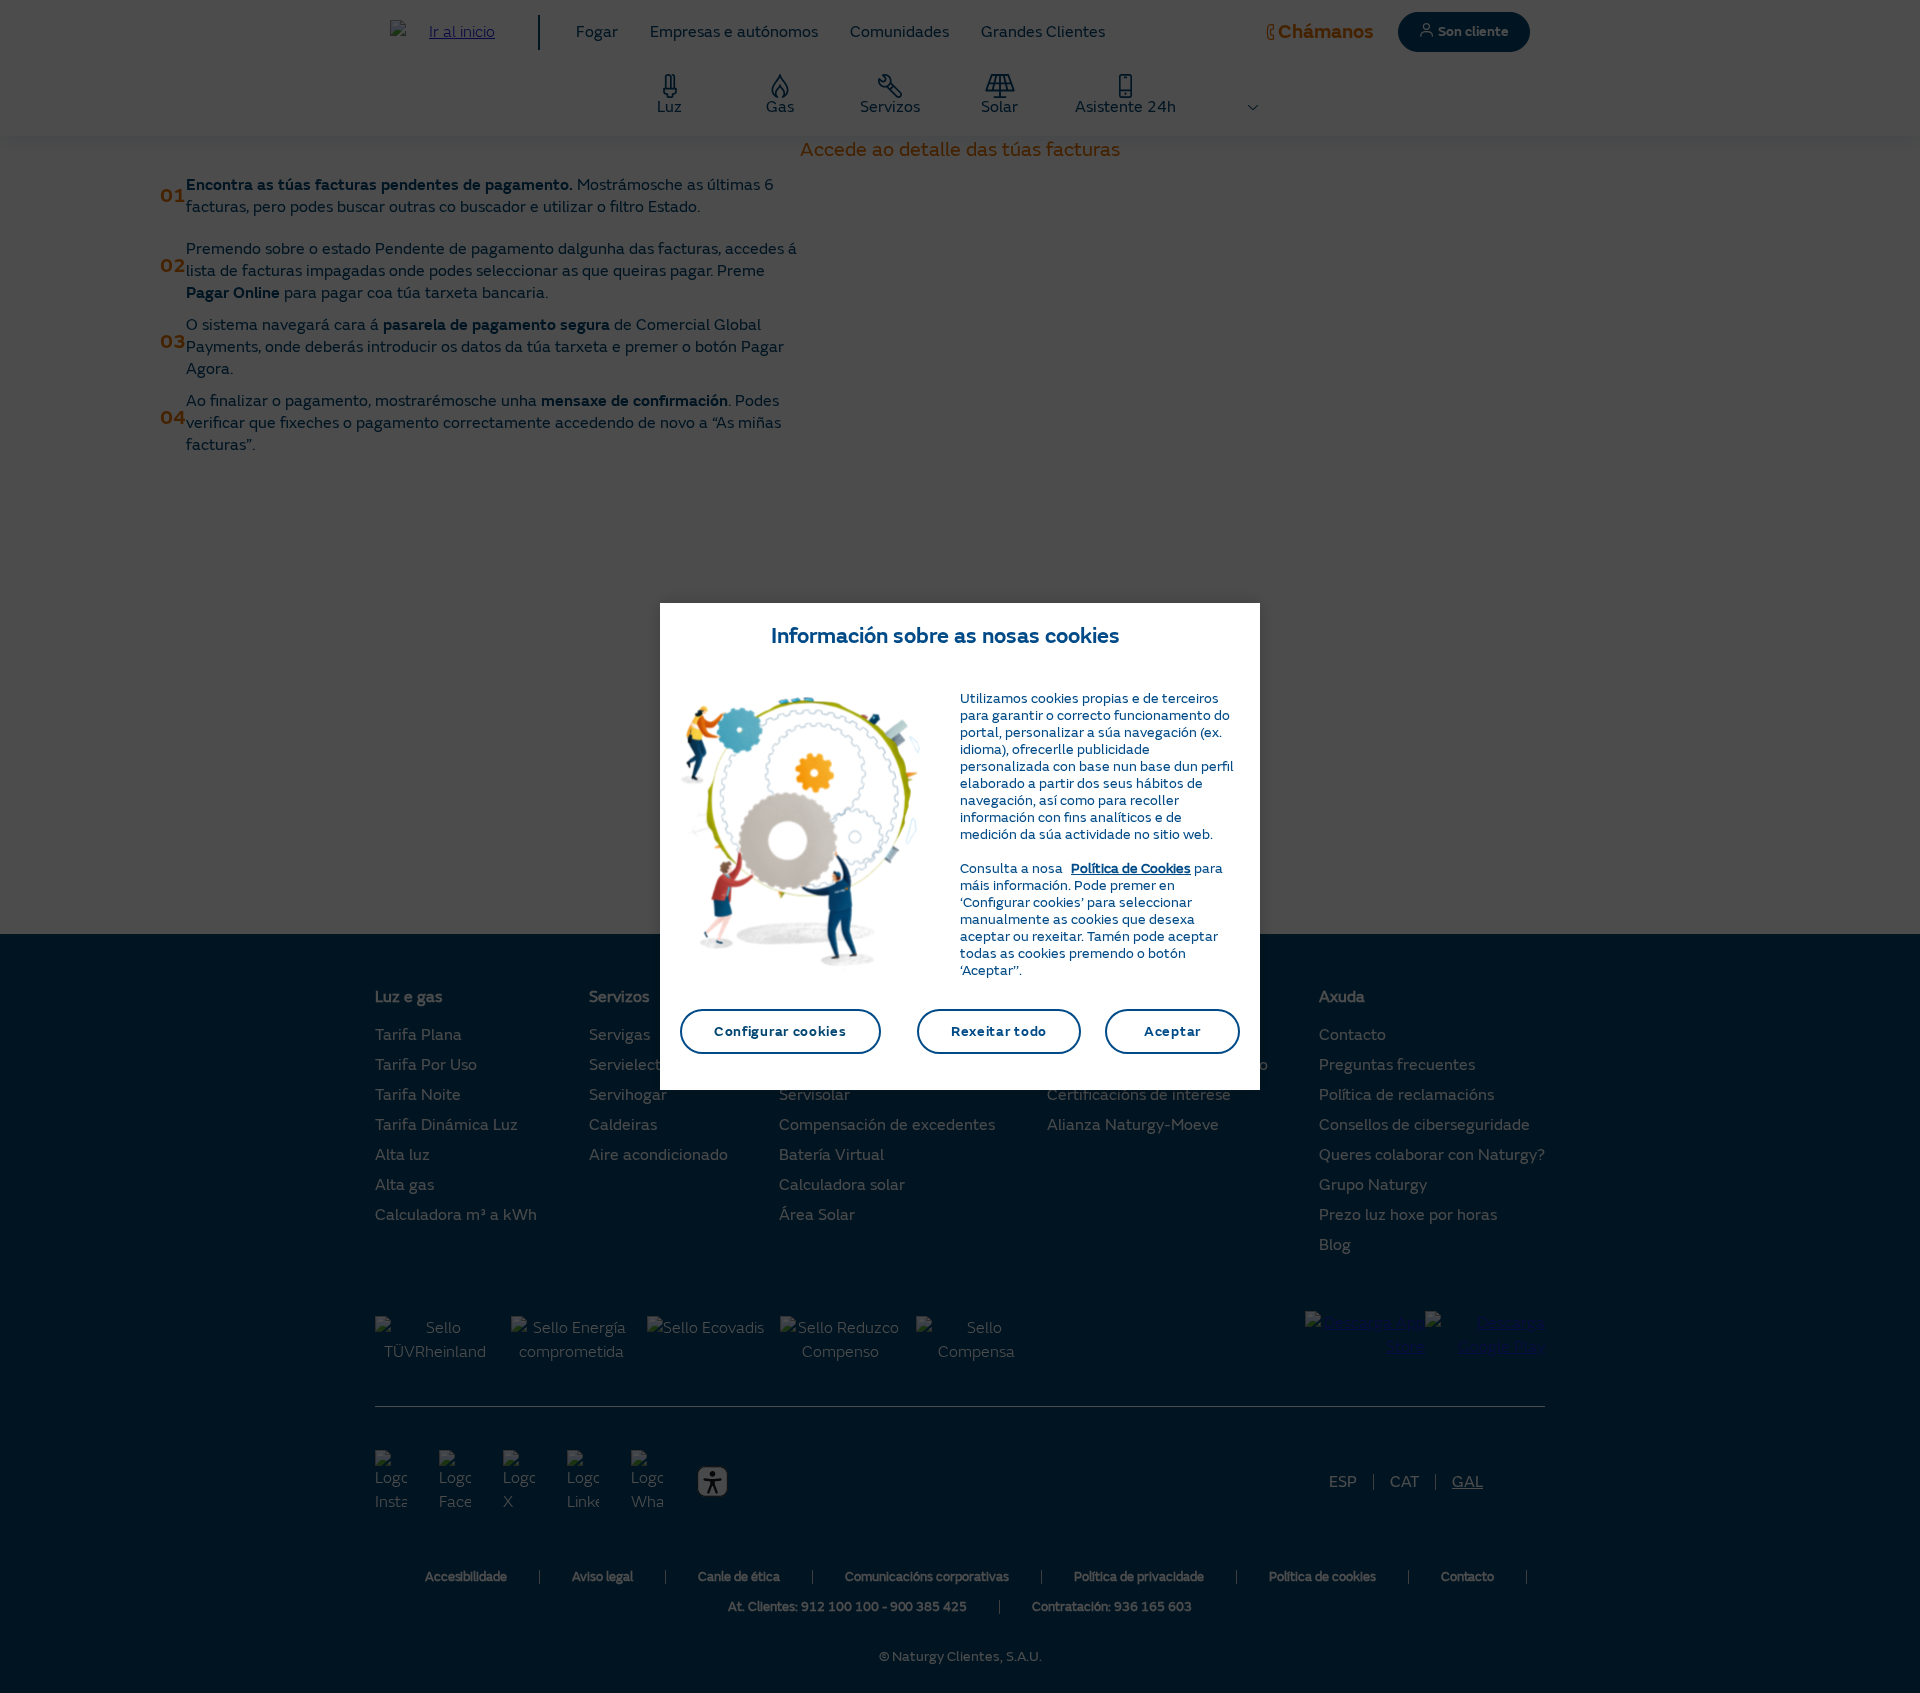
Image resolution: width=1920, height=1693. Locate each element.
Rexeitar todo (999, 1031)
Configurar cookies (780, 1031)
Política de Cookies (1131, 868)
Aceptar (1172, 1031)
